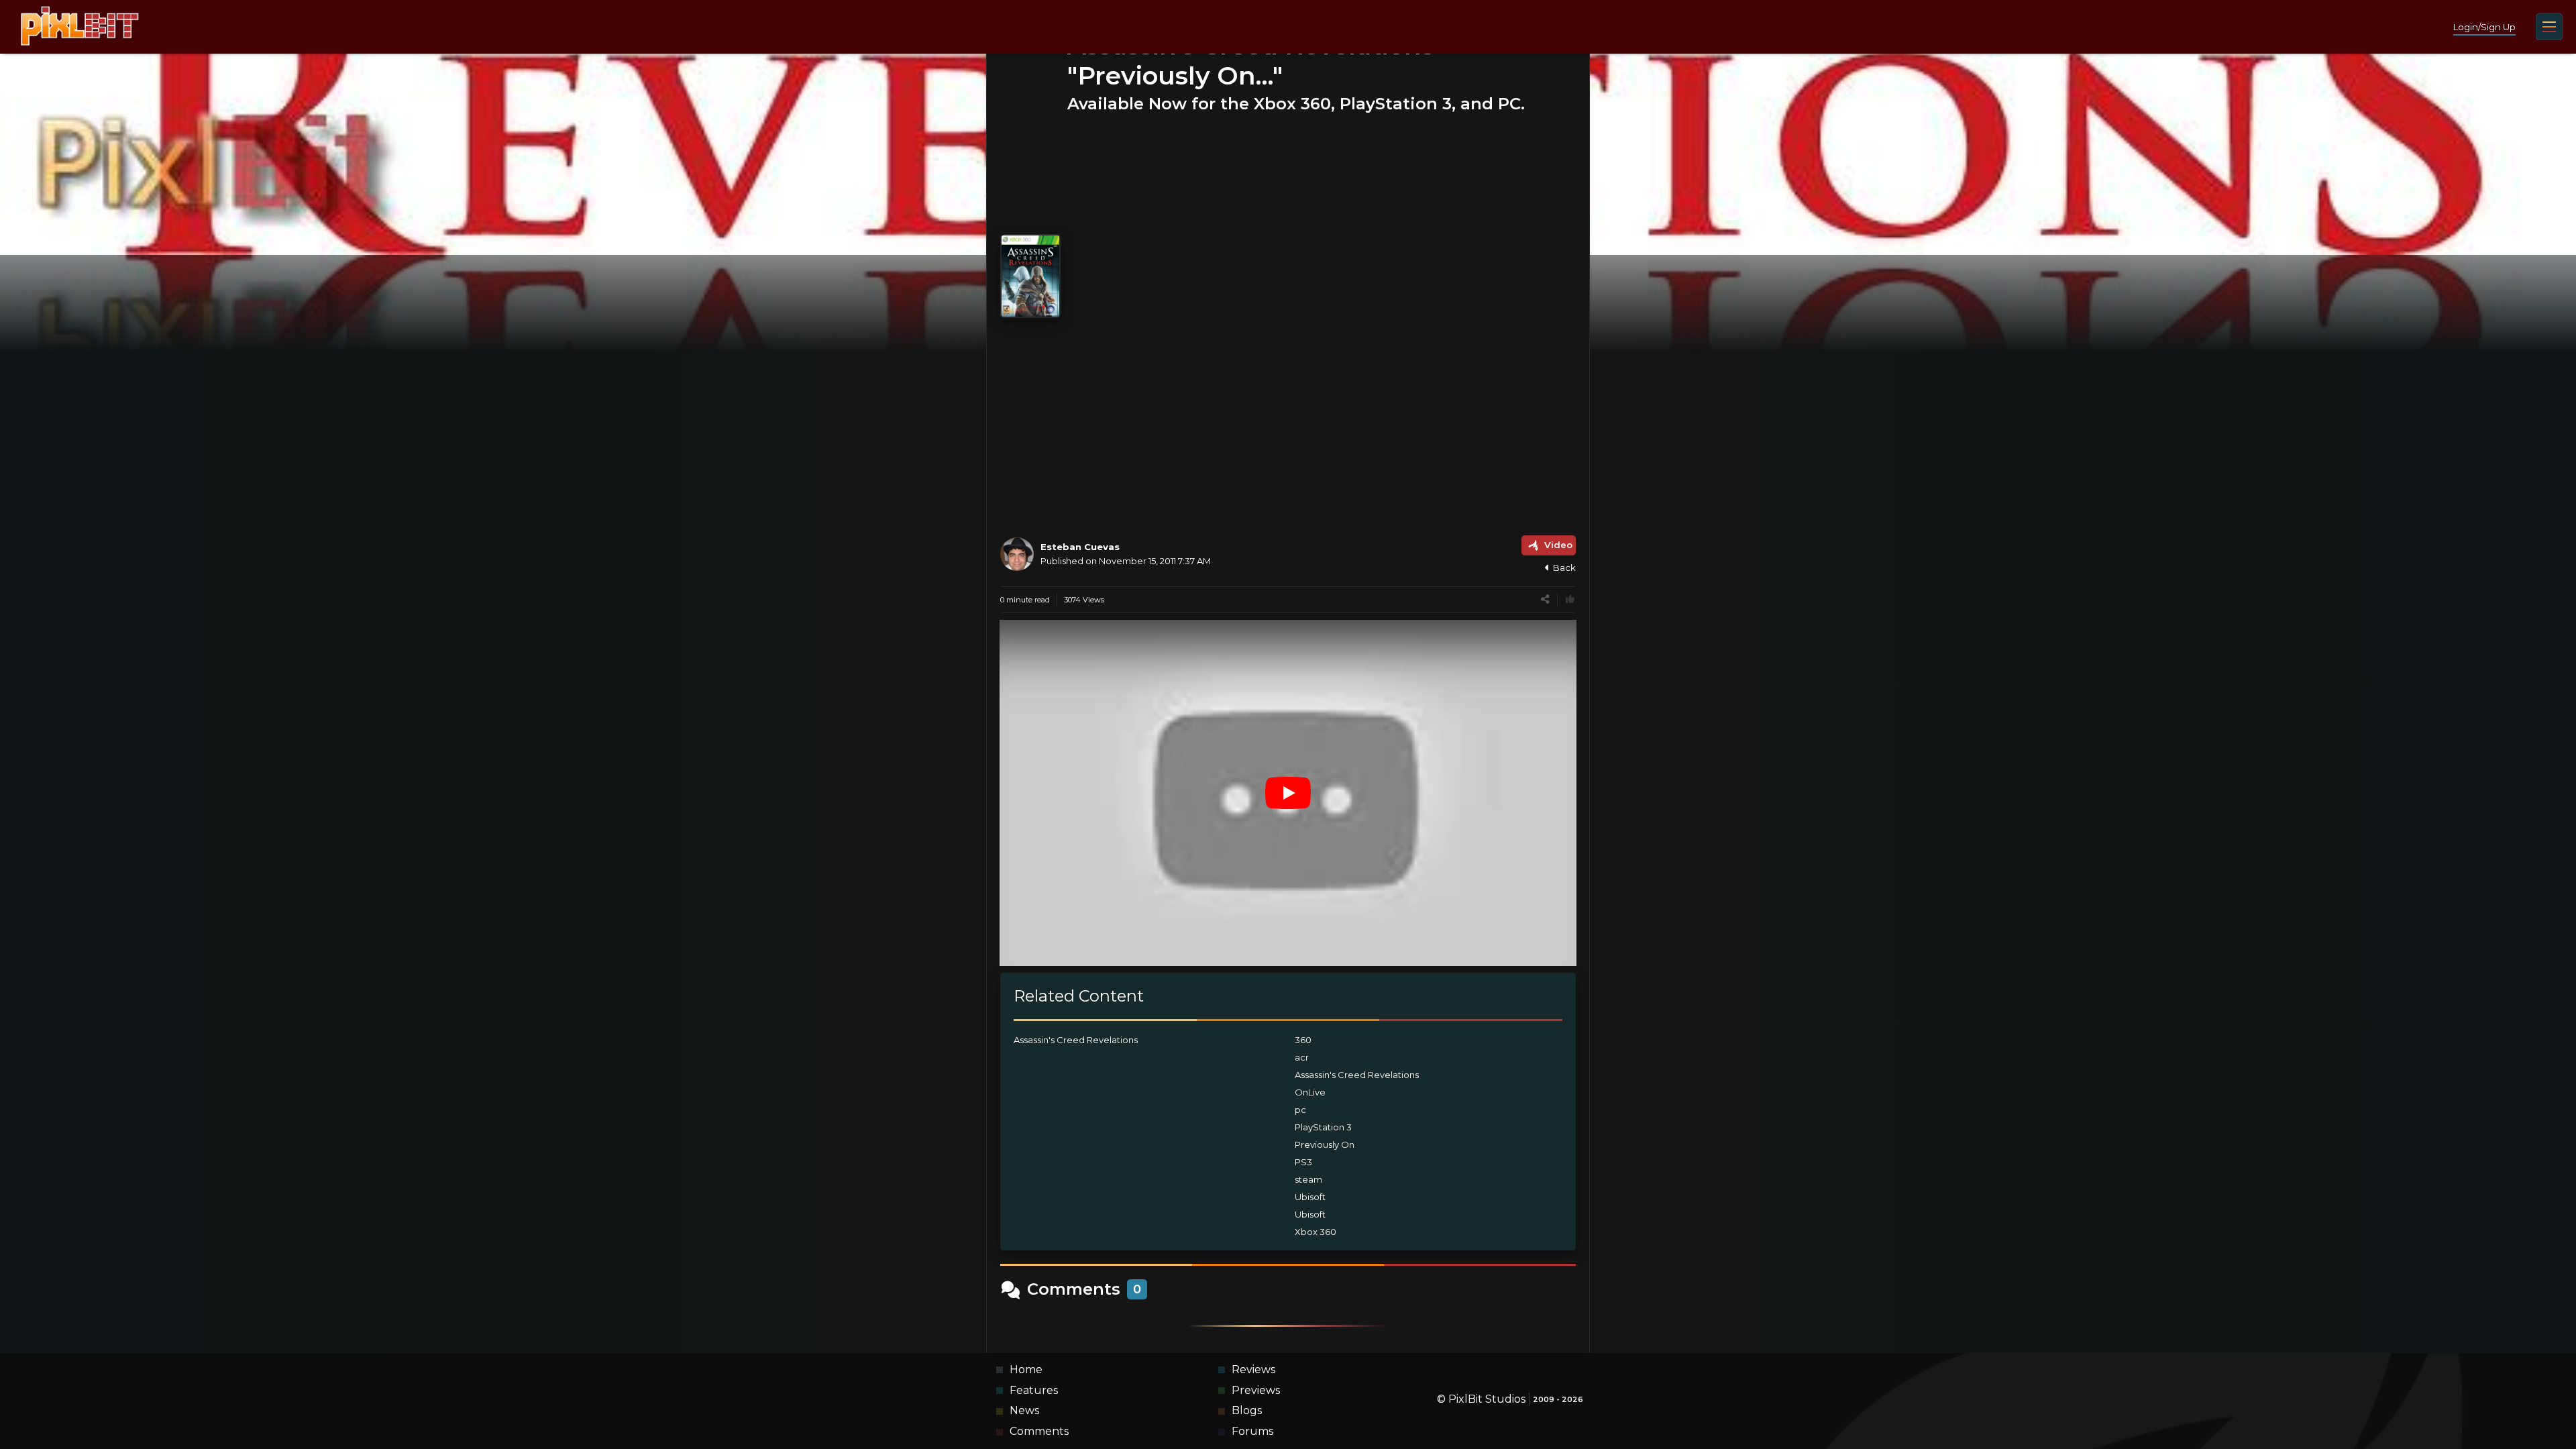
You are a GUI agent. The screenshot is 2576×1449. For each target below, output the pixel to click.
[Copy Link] (1545, 599)
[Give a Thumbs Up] (1570, 599)
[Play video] (1288, 793)
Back (1564, 568)
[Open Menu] (2549, 27)
